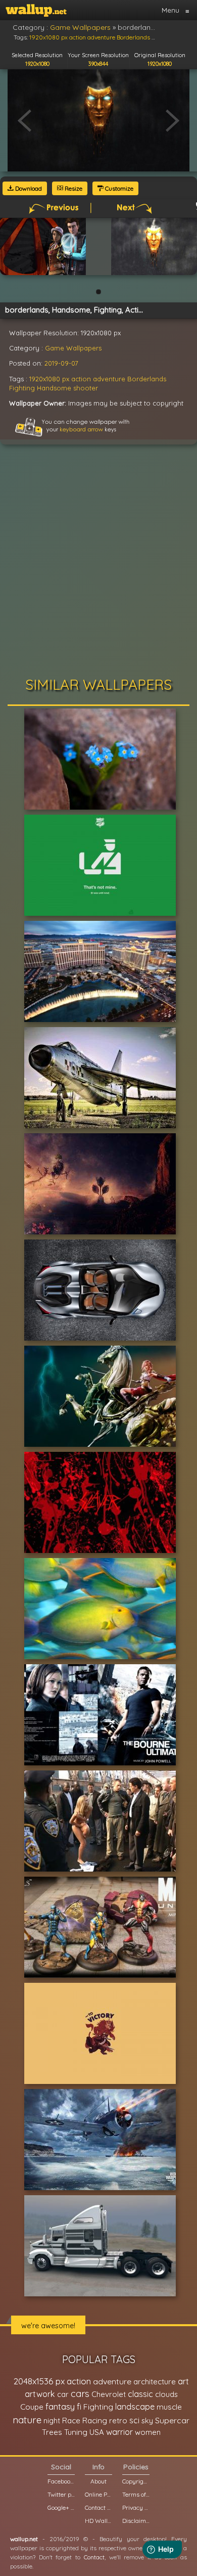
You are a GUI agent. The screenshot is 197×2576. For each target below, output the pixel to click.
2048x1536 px (39, 2381)
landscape (135, 2407)
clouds (166, 2394)
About (98, 2481)
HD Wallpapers (98, 2521)
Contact (94, 2557)
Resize (73, 188)
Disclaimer (136, 2521)
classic (140, 2394)
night (52, 2420)
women (148, 2432)
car (63, 2394)
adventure (109, 379)
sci (134, 2420)
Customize (118, 188)
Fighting (22, 388)
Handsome (54, 388)
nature (27, 2420)
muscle (169, 2407)
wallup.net (24, 2539)
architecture (155, 2382)
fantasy (60, 2406)
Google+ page (61, 2507)
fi (79, 2407)
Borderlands (147, 379)
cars (80, 2394)
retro (118, 2420)
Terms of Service (136, 2494)
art (183, 2381)
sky (147, 2420)
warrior (119, 2432)
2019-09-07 (61, 363)
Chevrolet (109, 2394)
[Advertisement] (98, 563)
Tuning (76, 2432)
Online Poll (98, 2494)
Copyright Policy (136, 2481)
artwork (40, 2394)
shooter (86, 388)
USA (97, 2432)
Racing (95, 2420)
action (81, 379)
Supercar (172, 2420)
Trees (52, 2432)
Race (71, 2420)
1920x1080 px (49, 379)
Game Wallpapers (73, 348)
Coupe (32, 2407)
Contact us (98, 2507)
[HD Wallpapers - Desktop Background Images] (36, 10)
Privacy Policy (136, 2507)
